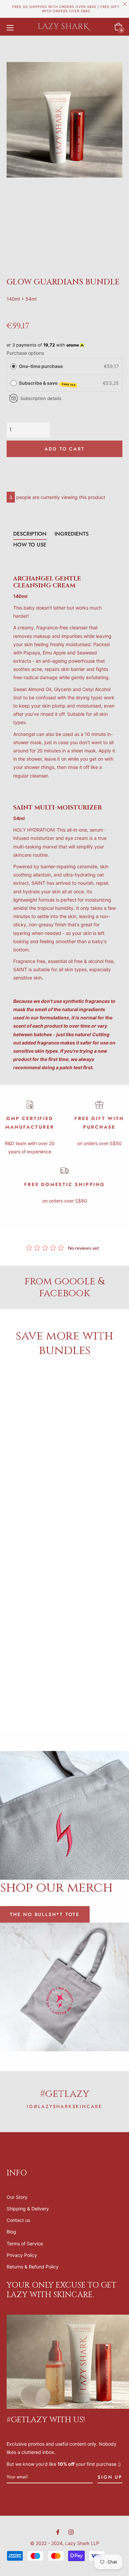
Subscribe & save (47, 383)
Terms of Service (25, 2244)
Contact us (18, 2220)
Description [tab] (30, 534)
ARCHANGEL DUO (33, 1450)
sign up (110, 2477)
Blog (11, 2232)
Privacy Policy (22, 2255)
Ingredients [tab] (72, 534)
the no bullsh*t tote (45, 1914)
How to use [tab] (30, 545)
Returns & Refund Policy (33, 2267)
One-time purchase (41, 366)
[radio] (14, 366)
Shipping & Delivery (28, 2209)
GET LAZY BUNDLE (96, 1450)
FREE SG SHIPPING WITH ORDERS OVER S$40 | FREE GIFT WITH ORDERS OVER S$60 (66, 9)
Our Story (17, 2197)
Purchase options (25, 353)
